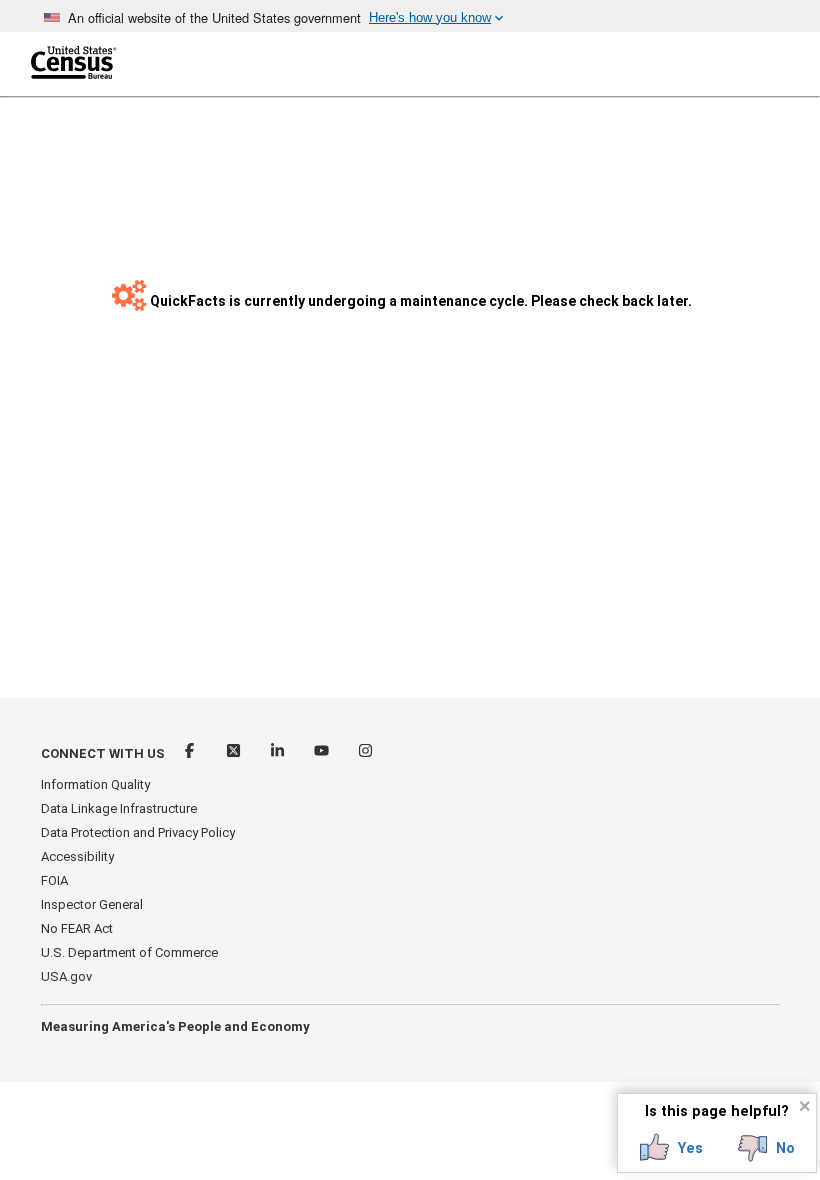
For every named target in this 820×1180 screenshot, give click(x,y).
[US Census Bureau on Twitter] (235, 753)
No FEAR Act (77, 928)
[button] (671, 1148)
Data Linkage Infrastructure (119, 808)
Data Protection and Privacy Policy (138, 832)
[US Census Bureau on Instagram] (365, 753)
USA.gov (66, 976)
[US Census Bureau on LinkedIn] (279, 753)
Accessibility (77, 856)
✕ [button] (804, 1106)
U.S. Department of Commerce (129, 952)
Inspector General (92, 904)
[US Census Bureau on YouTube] (323, 753)
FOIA (54, 880)
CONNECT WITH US (103, 753)
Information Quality (95, 784)
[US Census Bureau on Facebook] (191, 753)
